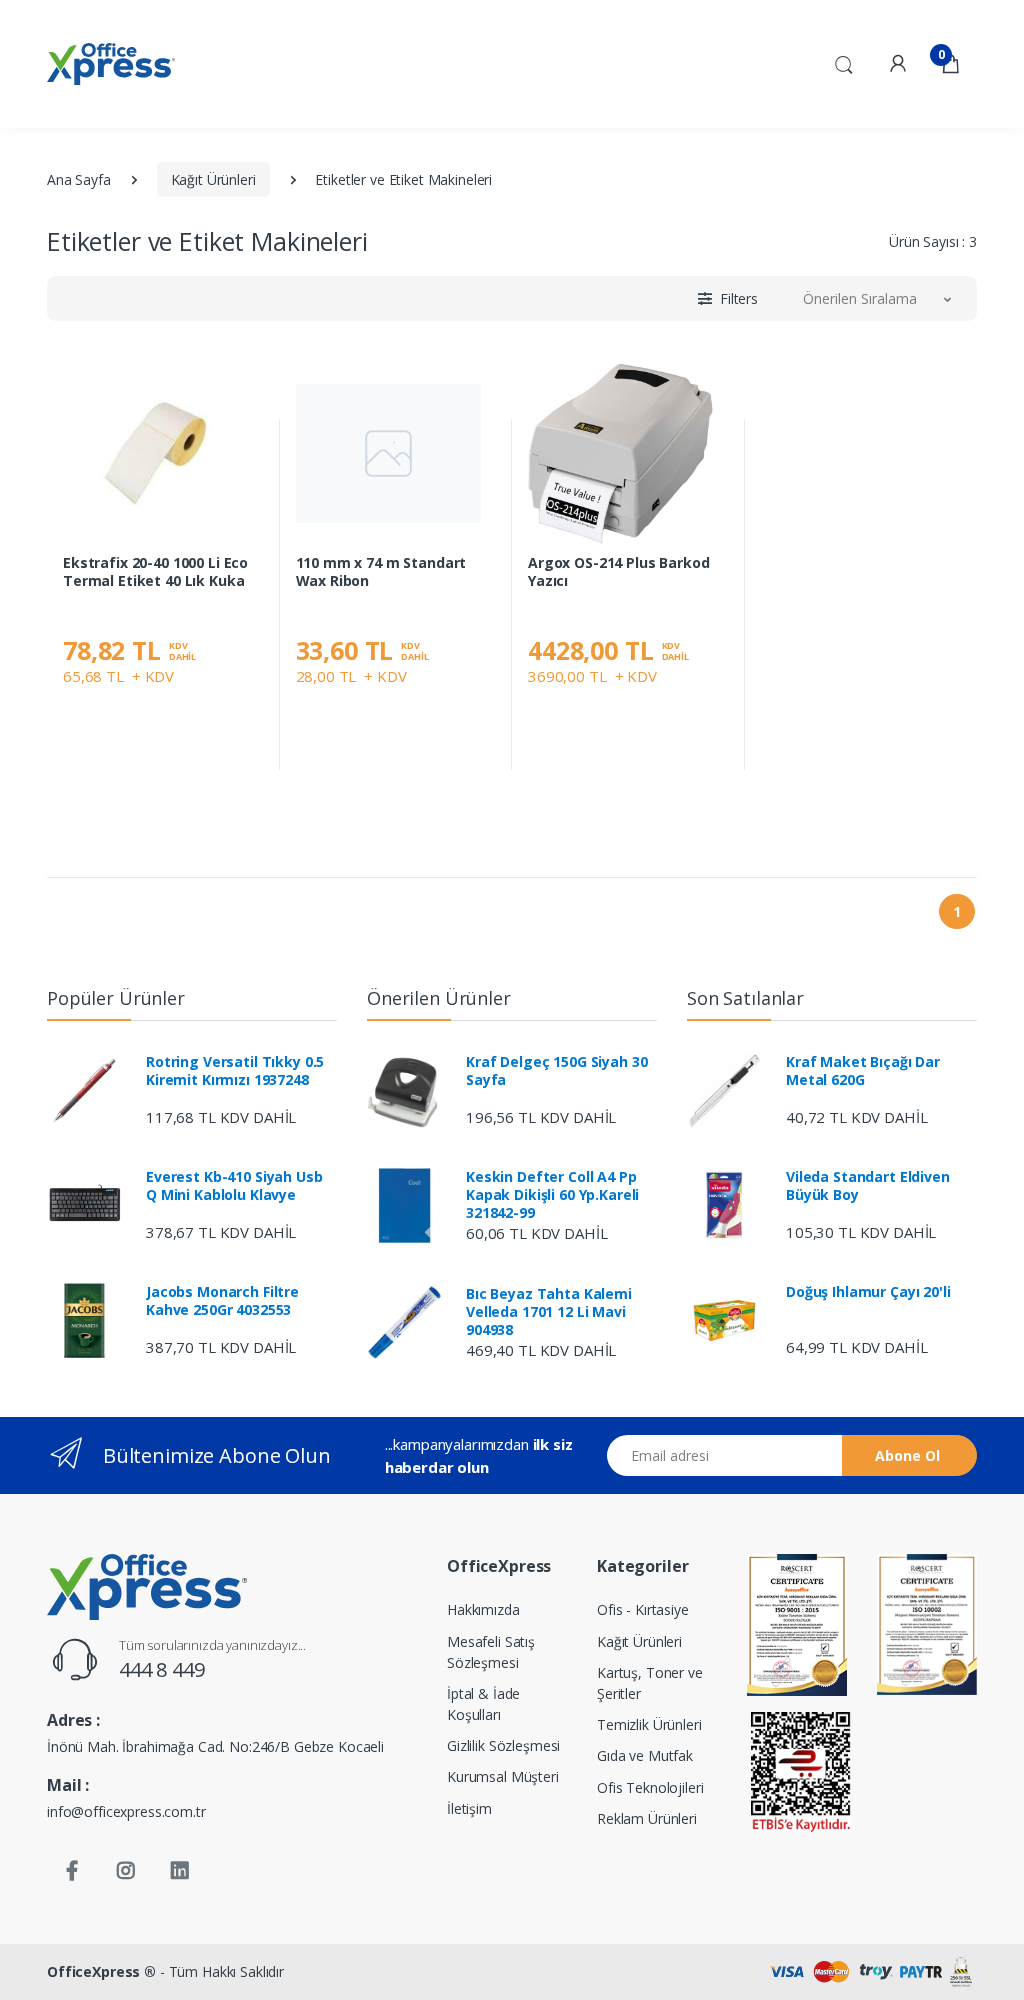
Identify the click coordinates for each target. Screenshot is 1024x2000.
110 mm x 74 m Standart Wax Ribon (381, 572)
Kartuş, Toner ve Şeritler (650, 1683)
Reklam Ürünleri (647, 1818)
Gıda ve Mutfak (645, 1755)
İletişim (469, 1808)
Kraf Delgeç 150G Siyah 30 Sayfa (556, 1071)
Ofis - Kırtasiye (643, 1609)
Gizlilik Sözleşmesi (503, 1745)
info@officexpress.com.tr (126, 1811)
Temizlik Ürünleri (649, 1724)
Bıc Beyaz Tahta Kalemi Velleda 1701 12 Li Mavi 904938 (549, 1312)
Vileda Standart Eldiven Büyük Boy (868, 1186)
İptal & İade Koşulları (483, 1704)
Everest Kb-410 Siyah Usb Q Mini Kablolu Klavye (234, 1186)
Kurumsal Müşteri (503, 1776)
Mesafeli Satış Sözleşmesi (491, 1652)
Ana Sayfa (79, 179)
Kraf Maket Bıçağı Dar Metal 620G (863, 1071)
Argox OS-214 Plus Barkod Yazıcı (619, 572)
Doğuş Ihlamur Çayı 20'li (868, 1292)
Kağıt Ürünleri (213, 179)
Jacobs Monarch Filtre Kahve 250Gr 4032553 (222, 1301)
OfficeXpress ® (101, 1971)
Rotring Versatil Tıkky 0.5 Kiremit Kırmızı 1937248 (235, 1071)
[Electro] (111, 64)
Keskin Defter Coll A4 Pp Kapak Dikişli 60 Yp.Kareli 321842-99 (552, 1195)
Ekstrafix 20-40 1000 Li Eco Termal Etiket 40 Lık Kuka (155, 572)
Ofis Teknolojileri (650, 1787)
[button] (844, 62)
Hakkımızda (483, 1609)
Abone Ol (907, 1455)
